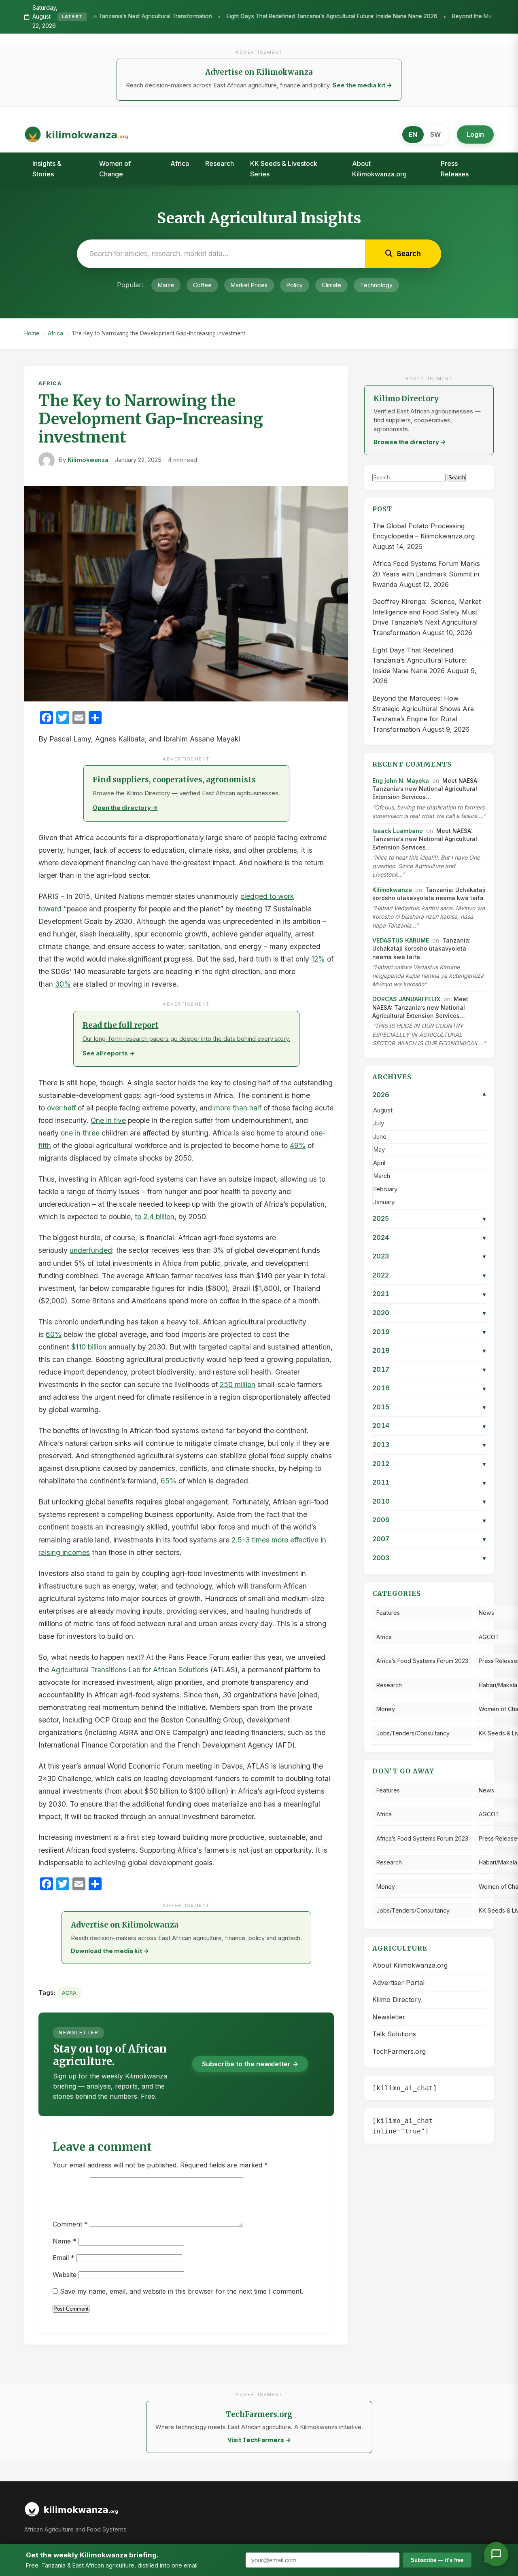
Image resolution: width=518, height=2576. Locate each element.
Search (457, 478)
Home (32, 333)
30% (63, 984)
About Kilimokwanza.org (379, 169)
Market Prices (249, 285)
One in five (108, 1120)
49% (298, 1145)
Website (65, 2275)
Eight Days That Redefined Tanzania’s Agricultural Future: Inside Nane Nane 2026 (228, 17)
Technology (376, 285)
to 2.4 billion (155, 1217)
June (380, 1137)
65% (169, 1481)
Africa (180, 163)
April (379, 1163)
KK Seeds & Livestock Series (284, 169)
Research (220, 163)
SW (435, 134)
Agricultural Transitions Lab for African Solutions (130, 1670)
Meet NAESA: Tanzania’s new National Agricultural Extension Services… (426, 789)
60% (54, 1334)
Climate (331, 285)
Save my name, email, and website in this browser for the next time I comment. (182, 2291)
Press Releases (455, 169)
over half (61, 1108)
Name (65, 2241)
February (385, 1189)
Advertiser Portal (398, 1983)
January (384, 1202)
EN (413, 134)
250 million (238, 1384)
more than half (238, 1108)
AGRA (69, 1993)
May (379, 1150)
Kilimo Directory (397, 2000)
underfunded (91, 1250)
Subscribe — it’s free (437, 2560)
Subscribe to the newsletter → (250, 2064)
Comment (70, 2224)
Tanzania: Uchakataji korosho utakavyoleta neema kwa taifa (421, 949)
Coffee (202, 285)
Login (475, 134)
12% (318, 959)
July (379, 1123)
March (382, 1176)
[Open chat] (496, 2554)
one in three (80, 1133)
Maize (166, 285)
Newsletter (389, 2017)
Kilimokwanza (88, 460)
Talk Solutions (394, 2034)
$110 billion (89, 1347)
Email (64, 2258)
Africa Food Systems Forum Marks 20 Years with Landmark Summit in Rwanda (426, 574)
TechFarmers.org (399, 2051)
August (383, 1110)
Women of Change (115, 169)
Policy (295, 285)
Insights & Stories (47, 169)
